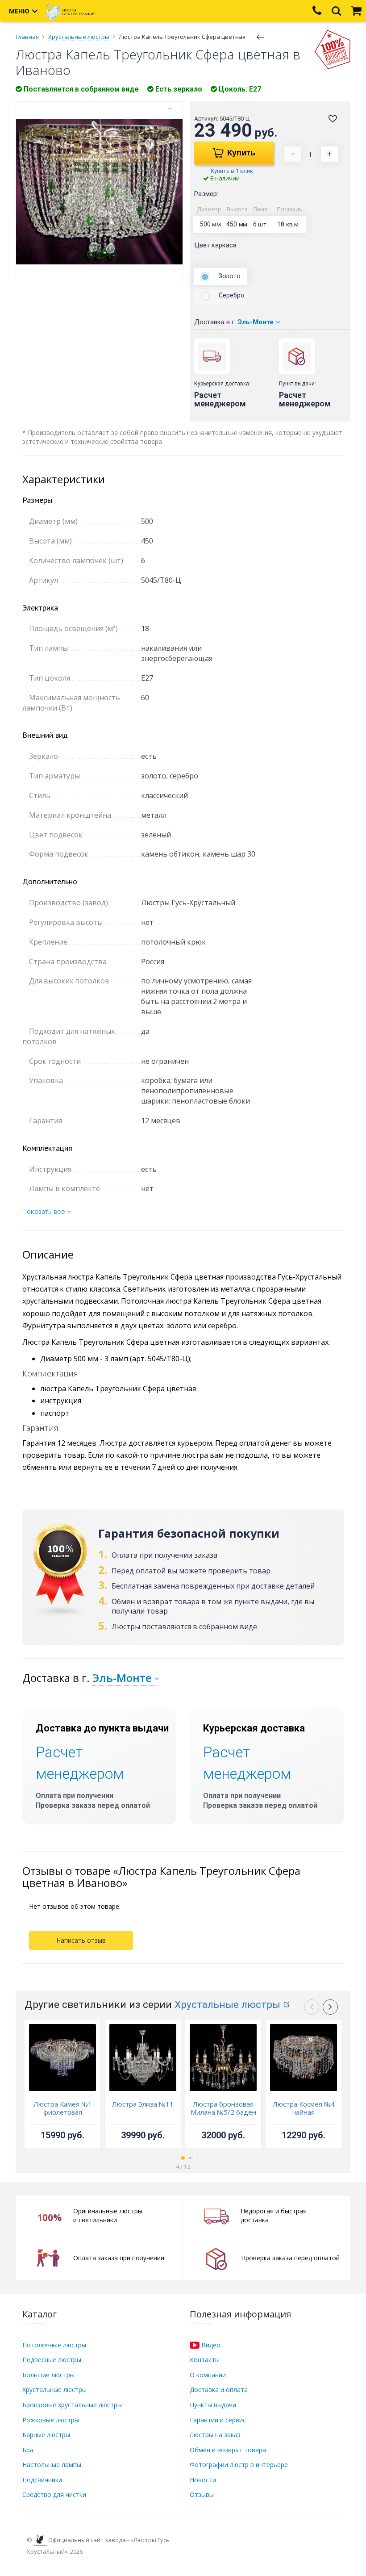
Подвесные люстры (52, 2360)
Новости (203, 2480)
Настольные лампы (52, 2465)
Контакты (205, 2360)
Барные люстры (46, 2435)
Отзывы (202, 2494)
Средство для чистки (54, 2494)
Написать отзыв (81, 1940)
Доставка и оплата (219, 2390)
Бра (28, 2450)
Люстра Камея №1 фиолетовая (63, 2108)
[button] (330, 2007)
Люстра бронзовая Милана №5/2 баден (223, 2108)
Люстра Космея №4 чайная (304, 2108)
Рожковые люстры (51, 2420)
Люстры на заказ (215, 2435)
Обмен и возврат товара (228, 2450)
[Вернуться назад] (261, 37)
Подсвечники (42, 2480)
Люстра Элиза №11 (143, 2104)
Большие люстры (48, 2375)
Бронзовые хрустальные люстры (72, 2405)
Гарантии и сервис (218, 2420)
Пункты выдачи (213, 2405)
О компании (208, 2375)
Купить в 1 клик (232, 171)
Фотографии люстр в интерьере (239, 2465)
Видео (210, 2345)
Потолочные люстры (54, 2345)
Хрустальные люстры (227, 2005)
